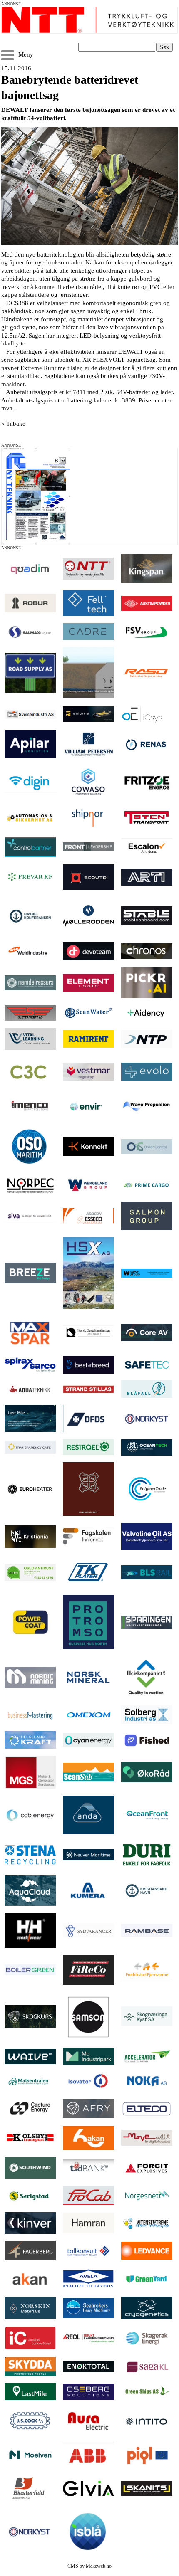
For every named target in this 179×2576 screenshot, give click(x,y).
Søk (164, 47)
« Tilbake (13, 424)
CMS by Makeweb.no (89, 2566)
